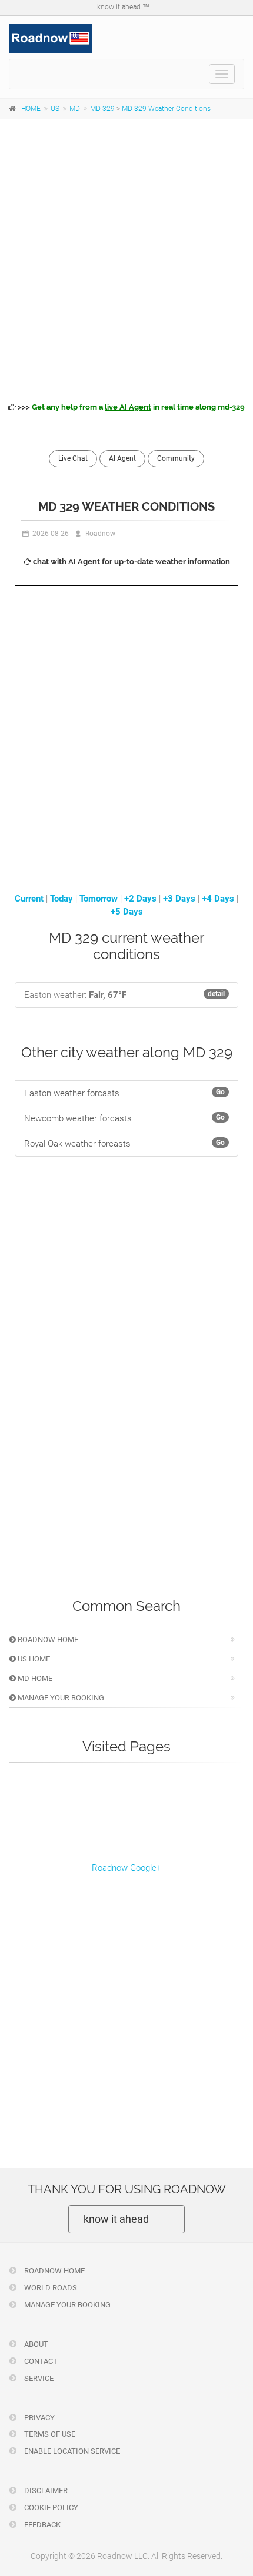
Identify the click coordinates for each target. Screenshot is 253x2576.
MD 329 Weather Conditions (166, 109)
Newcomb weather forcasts (124, 1118)
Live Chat (73, 458)
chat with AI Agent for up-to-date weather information (131, 562)
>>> (130, 407)
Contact (40, 2361)
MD (75, 109)
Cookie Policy (50, 2508)
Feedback (41, 2525)
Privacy (39, 2418)
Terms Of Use (49, 2434)
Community (176, 458)
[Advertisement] (126, 259)
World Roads (50, 2288)
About (35, 2344)
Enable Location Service (71, 2451)
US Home (33, 1659)
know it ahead (116, 2219)
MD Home (34, 1678)
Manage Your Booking (60, 1698)
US (55, 109)
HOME (31, 109)
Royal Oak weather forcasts (124, 1144)
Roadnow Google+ (126, 1868)
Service (38, 2378)
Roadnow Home (47, 1639)
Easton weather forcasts (124, 1093)
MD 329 (102, 109)
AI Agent (122, 458)
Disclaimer (45, 2490)
